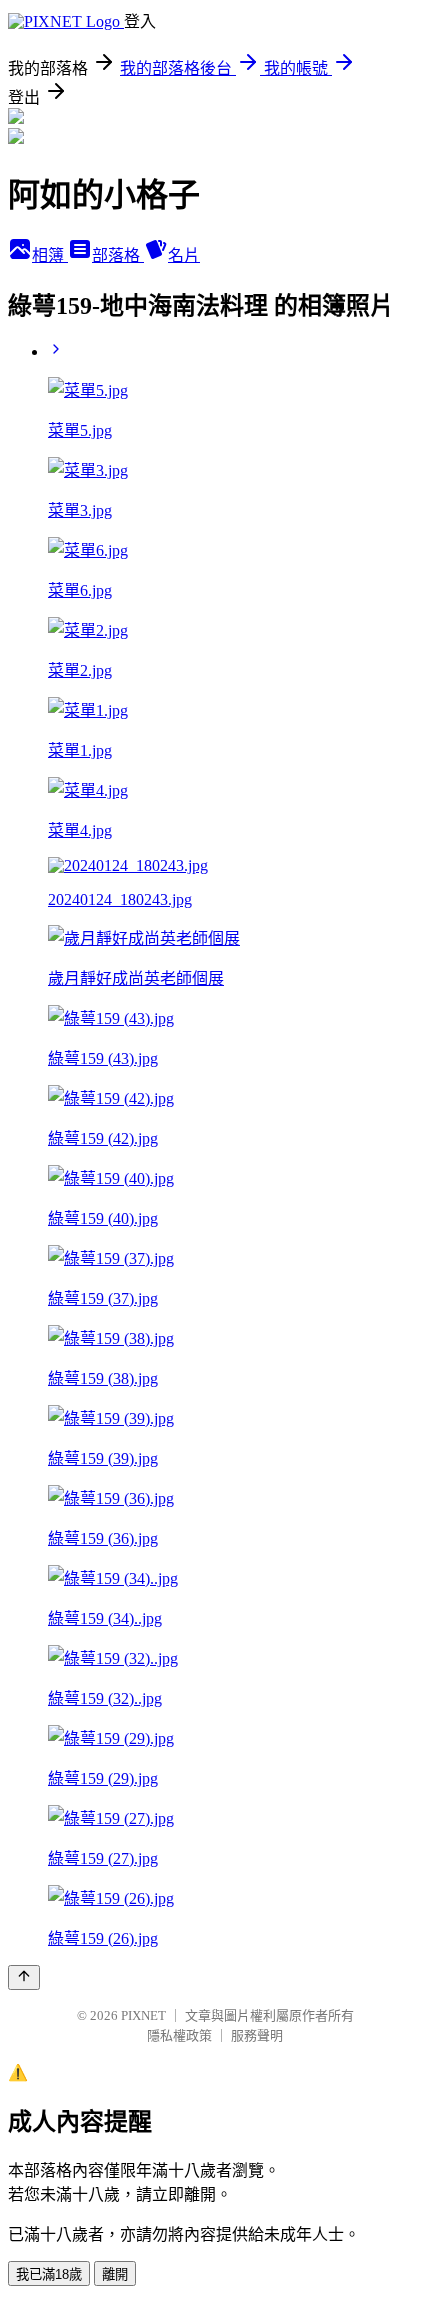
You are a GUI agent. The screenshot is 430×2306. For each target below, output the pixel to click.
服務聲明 (257, 2035)
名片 (184, 255)
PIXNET (143, 2015)
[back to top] (24, 1977)
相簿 (50, 255)
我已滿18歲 (49, 2274)
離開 (115, 2274)
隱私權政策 (179, 2035)
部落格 (118, 255)
